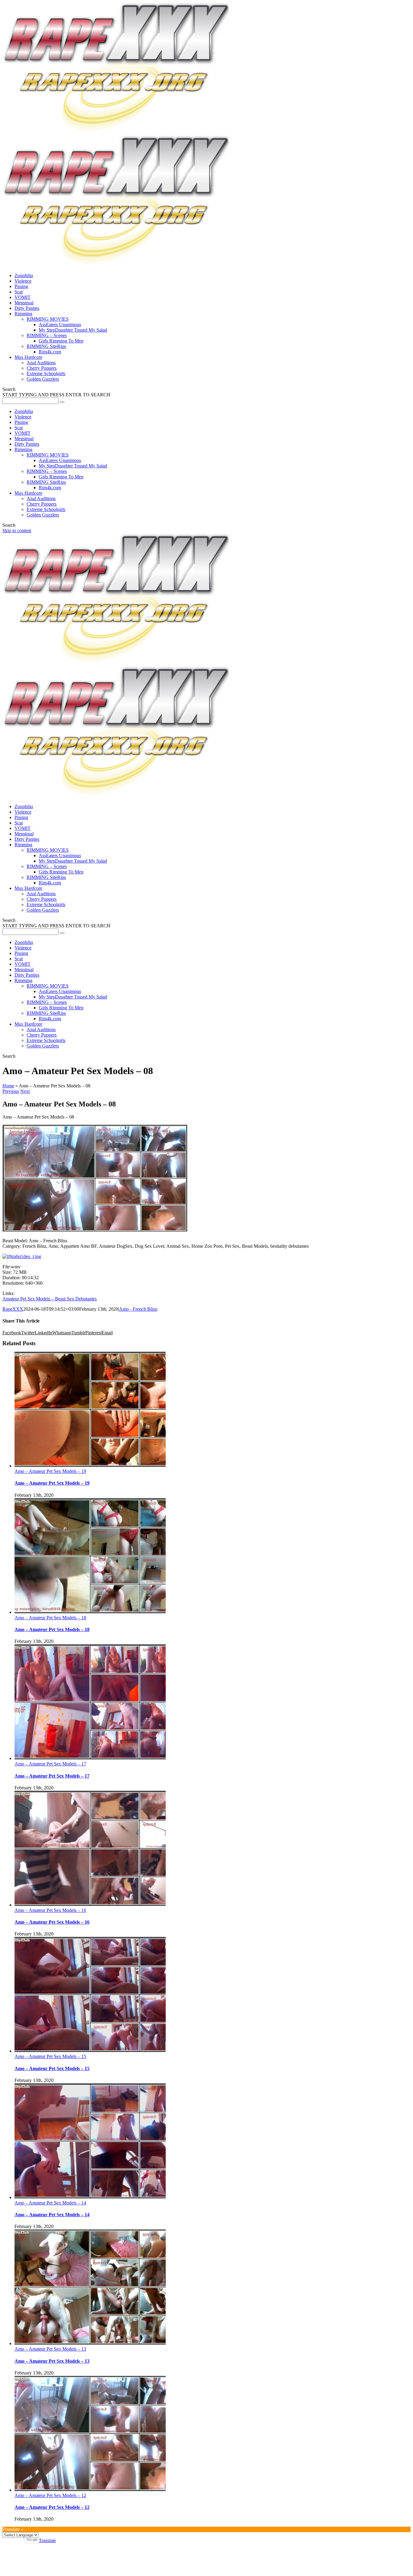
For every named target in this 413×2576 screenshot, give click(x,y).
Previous (11, 1091)
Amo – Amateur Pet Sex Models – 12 (50, 2495)
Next (25, 1091)
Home (8, 1086)
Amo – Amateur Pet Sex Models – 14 (50, 2203)
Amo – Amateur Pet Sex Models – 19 (50, 1471)
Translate (47, 2540)
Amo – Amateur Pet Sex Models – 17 (50, 1764)
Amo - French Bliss (138, 1309)
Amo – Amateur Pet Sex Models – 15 (50, 2056)
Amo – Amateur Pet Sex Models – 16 (50, 1910)
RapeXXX (13, 1309)
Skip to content (17, 531)
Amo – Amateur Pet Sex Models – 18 (50, 1618)
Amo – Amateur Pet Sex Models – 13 (50, 2349)
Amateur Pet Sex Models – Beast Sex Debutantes (50, 1299)
